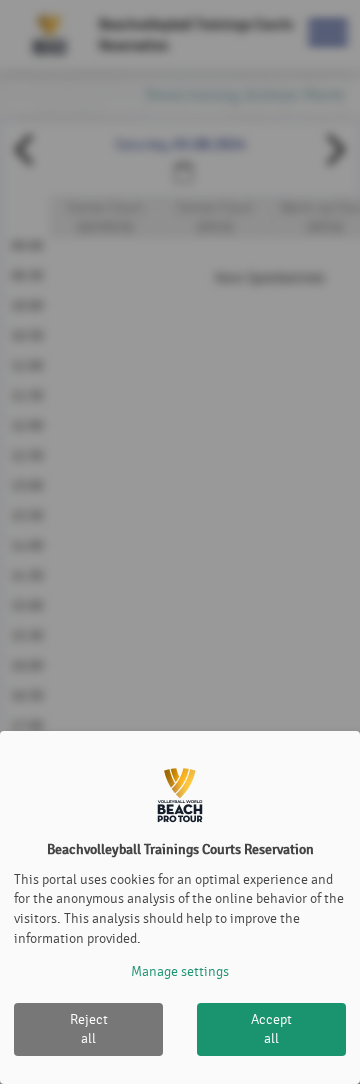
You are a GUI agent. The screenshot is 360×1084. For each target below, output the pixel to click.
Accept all (271, 1029)
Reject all (89, 1029)
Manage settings (180, 971)
